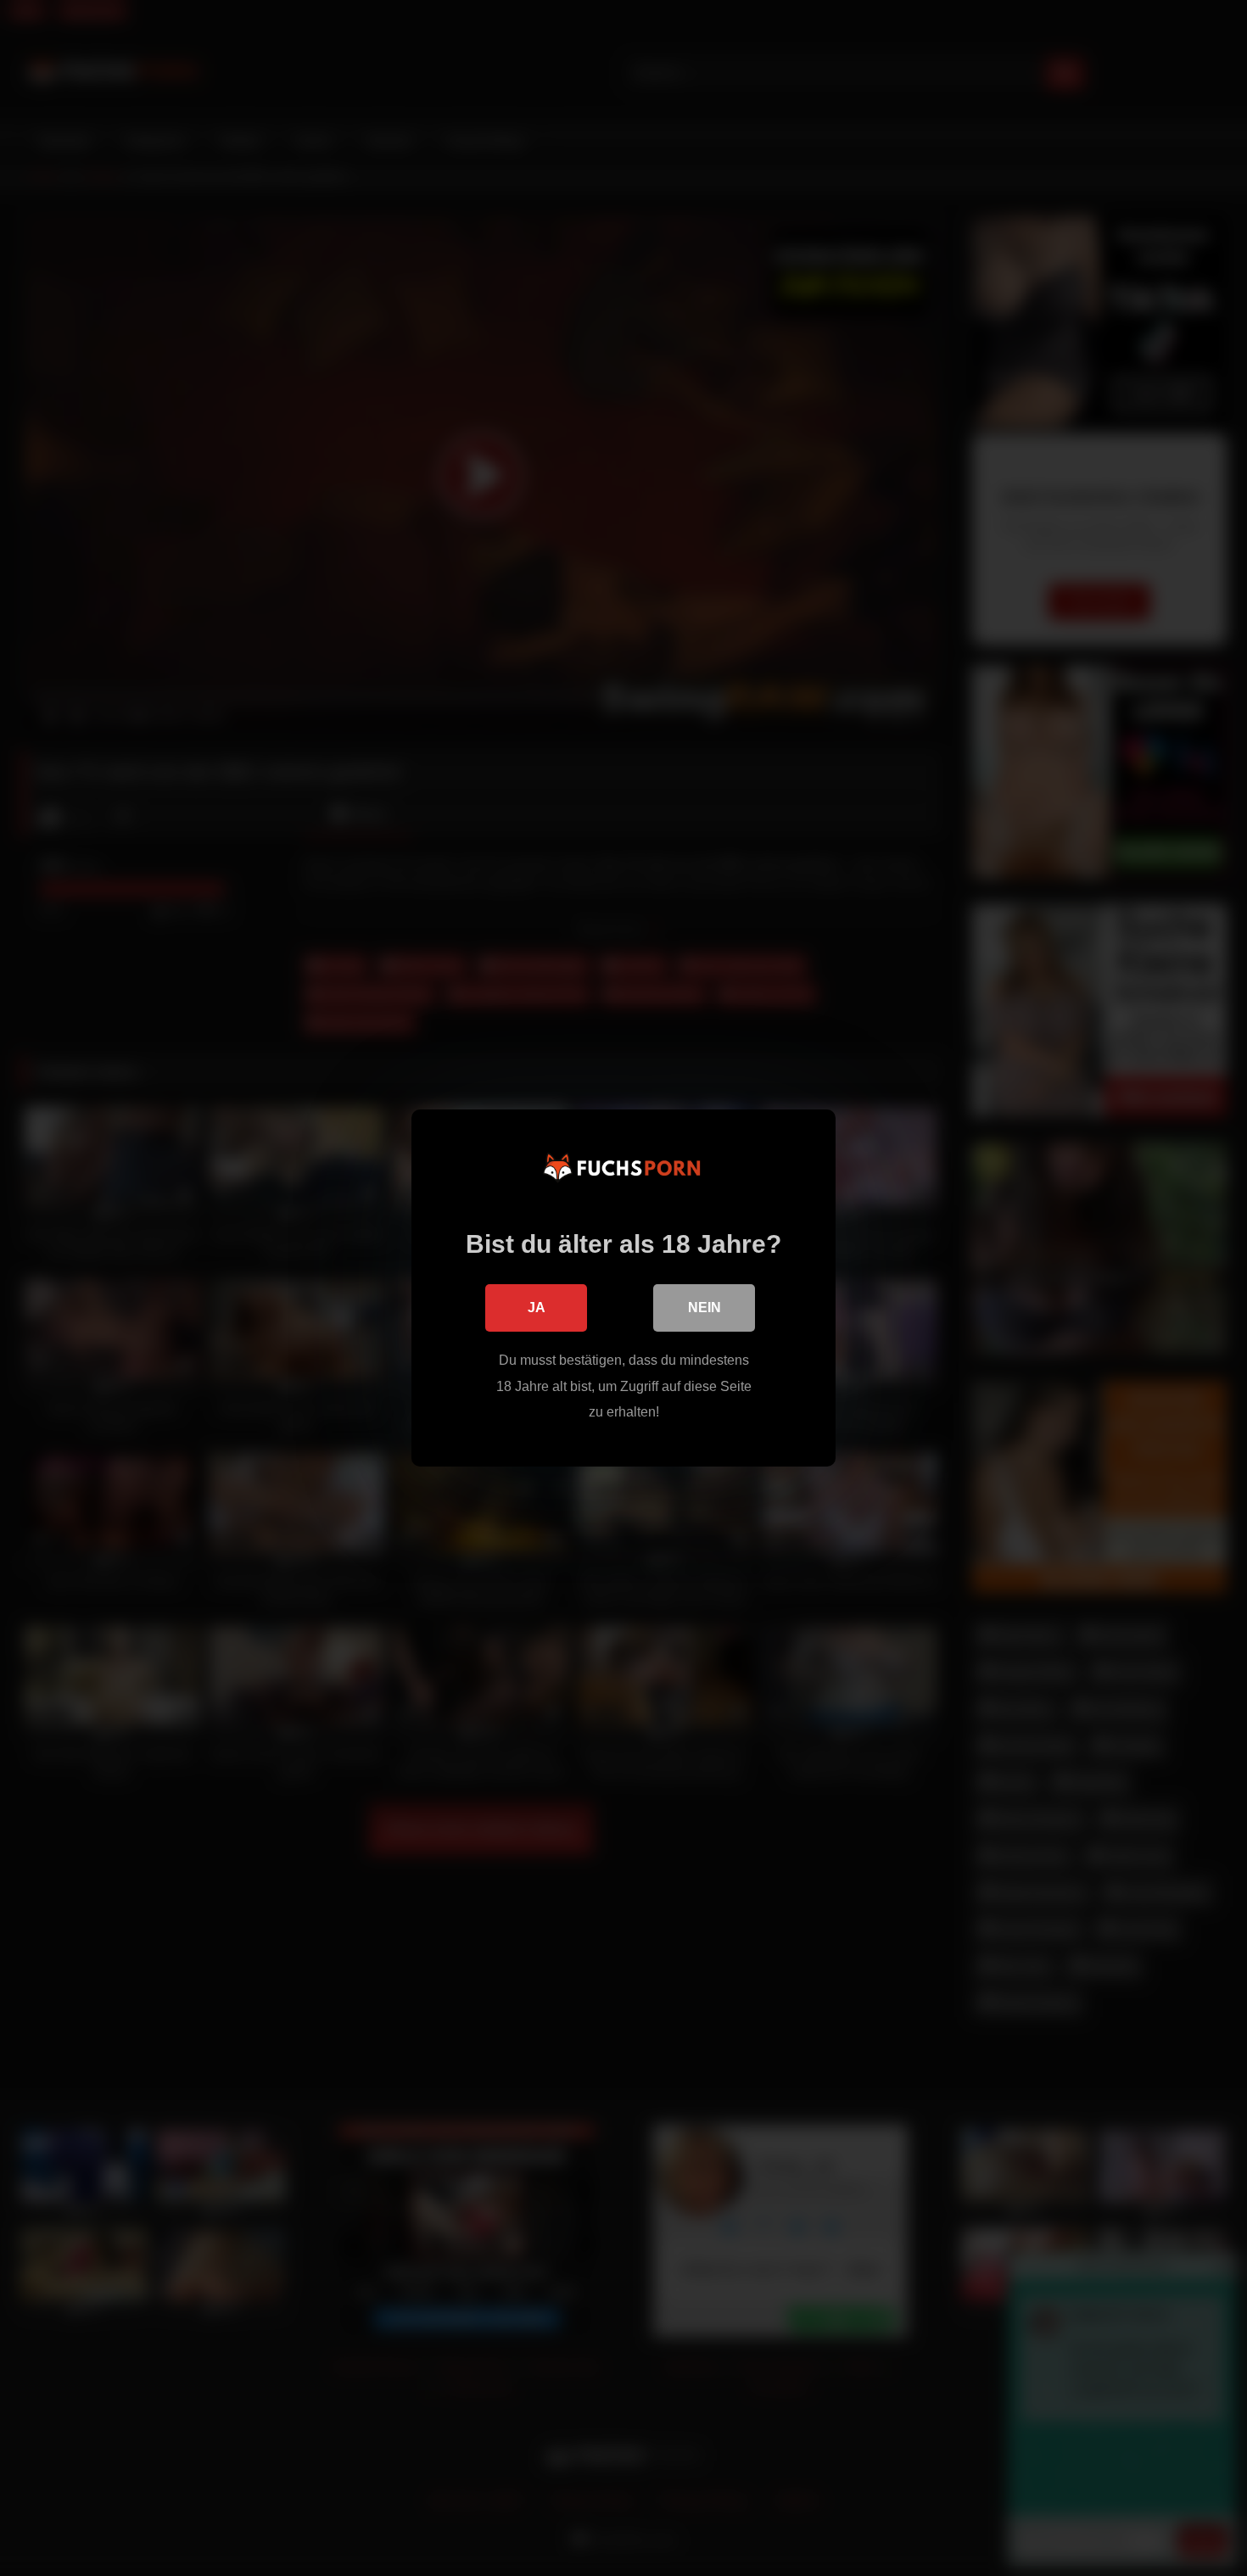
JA (537, 1308)
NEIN (705, 1308)
